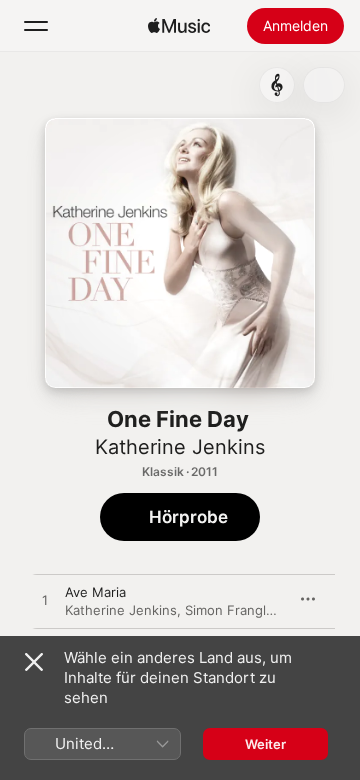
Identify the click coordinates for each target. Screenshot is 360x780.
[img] (179, 26)
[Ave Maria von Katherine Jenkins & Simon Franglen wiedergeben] (45, 601)
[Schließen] (34, 662)
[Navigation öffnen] (36, 26)
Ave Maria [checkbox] (95, 592)
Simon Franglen (233, 610)
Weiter (265, 744)
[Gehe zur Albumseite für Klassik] (277, 85)
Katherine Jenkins (180, 447)
